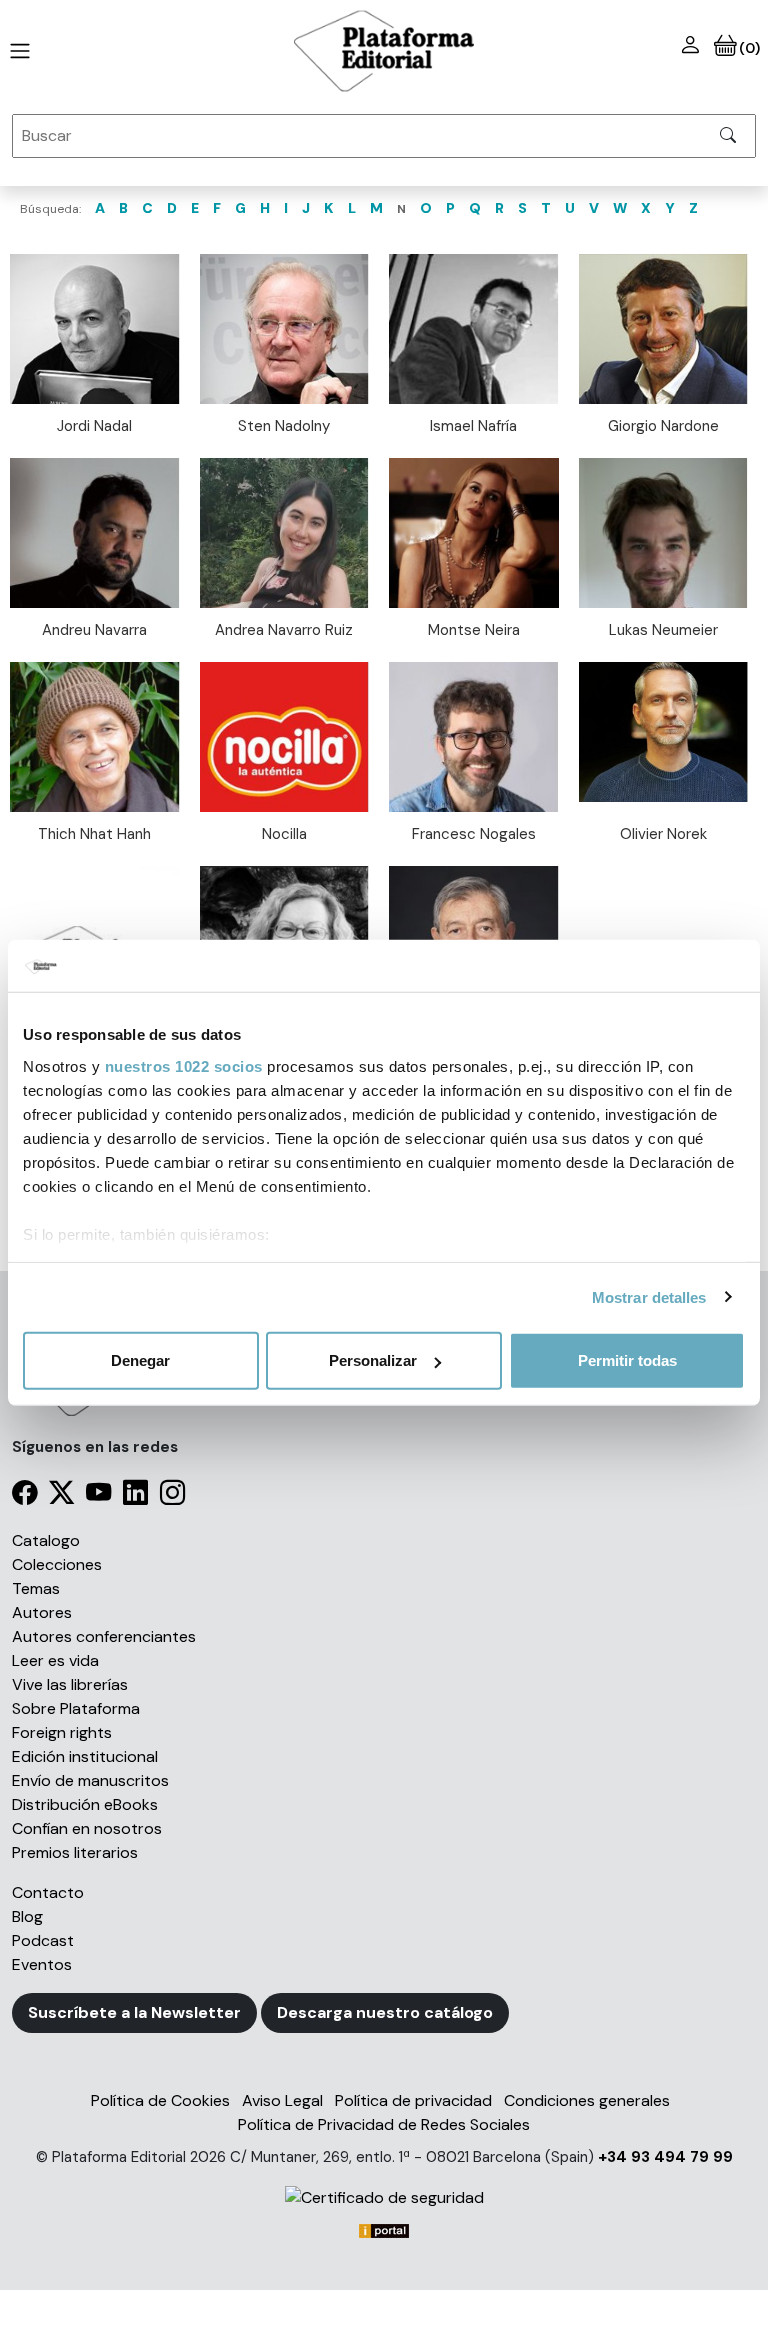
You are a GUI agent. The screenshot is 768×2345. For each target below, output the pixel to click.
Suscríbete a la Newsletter (134, 2012)
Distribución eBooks (85, 1804)
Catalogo (46, 1540)
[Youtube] (98, 1496)
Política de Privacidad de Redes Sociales (384, 2124)
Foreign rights (62, 1732)
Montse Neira (474, 630)
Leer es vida (55, 1660)
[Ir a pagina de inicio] (16, 51)
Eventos (42, 1964)
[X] (61, 1496)
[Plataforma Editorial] (384, 51)
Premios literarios (75, 1852)
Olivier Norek (663, 834)
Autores (42, 1612)
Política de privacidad (413, 2100)
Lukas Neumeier (663, 630)
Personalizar (373, 1360)
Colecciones (57, 1564)
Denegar (140, 1360)
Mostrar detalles (649, 1296)
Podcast (43, 1940)
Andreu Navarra (94, 630)
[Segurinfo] (384, 2197)
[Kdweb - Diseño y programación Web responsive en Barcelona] (384, 2229)
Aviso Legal (282, 2100)
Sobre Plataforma (76, 1708)
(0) (748, 48)
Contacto (48, 1892)
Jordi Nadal (94, 426)
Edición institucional (85, 1756)
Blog (27, 1916)
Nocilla (284, 834)
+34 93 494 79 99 (665, 2157)
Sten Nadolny (284, 426)
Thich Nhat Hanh (94, 834)
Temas (36, 1588)
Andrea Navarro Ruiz (284, 630)
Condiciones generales (587, 2100)
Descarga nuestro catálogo (385, 2012)
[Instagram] (172, 1496)
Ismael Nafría (473, 426)
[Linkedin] (135, 1496)
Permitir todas (627, 1360)
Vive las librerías (70, 1684)
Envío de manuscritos (90, 1780)
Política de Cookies (160, 2100)
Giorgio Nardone (663, 426)
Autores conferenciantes (104, 1636)
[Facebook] (24, 1496)
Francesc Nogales (474, 834)
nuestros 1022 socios (184, 1065)
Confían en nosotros (87, 1828)
